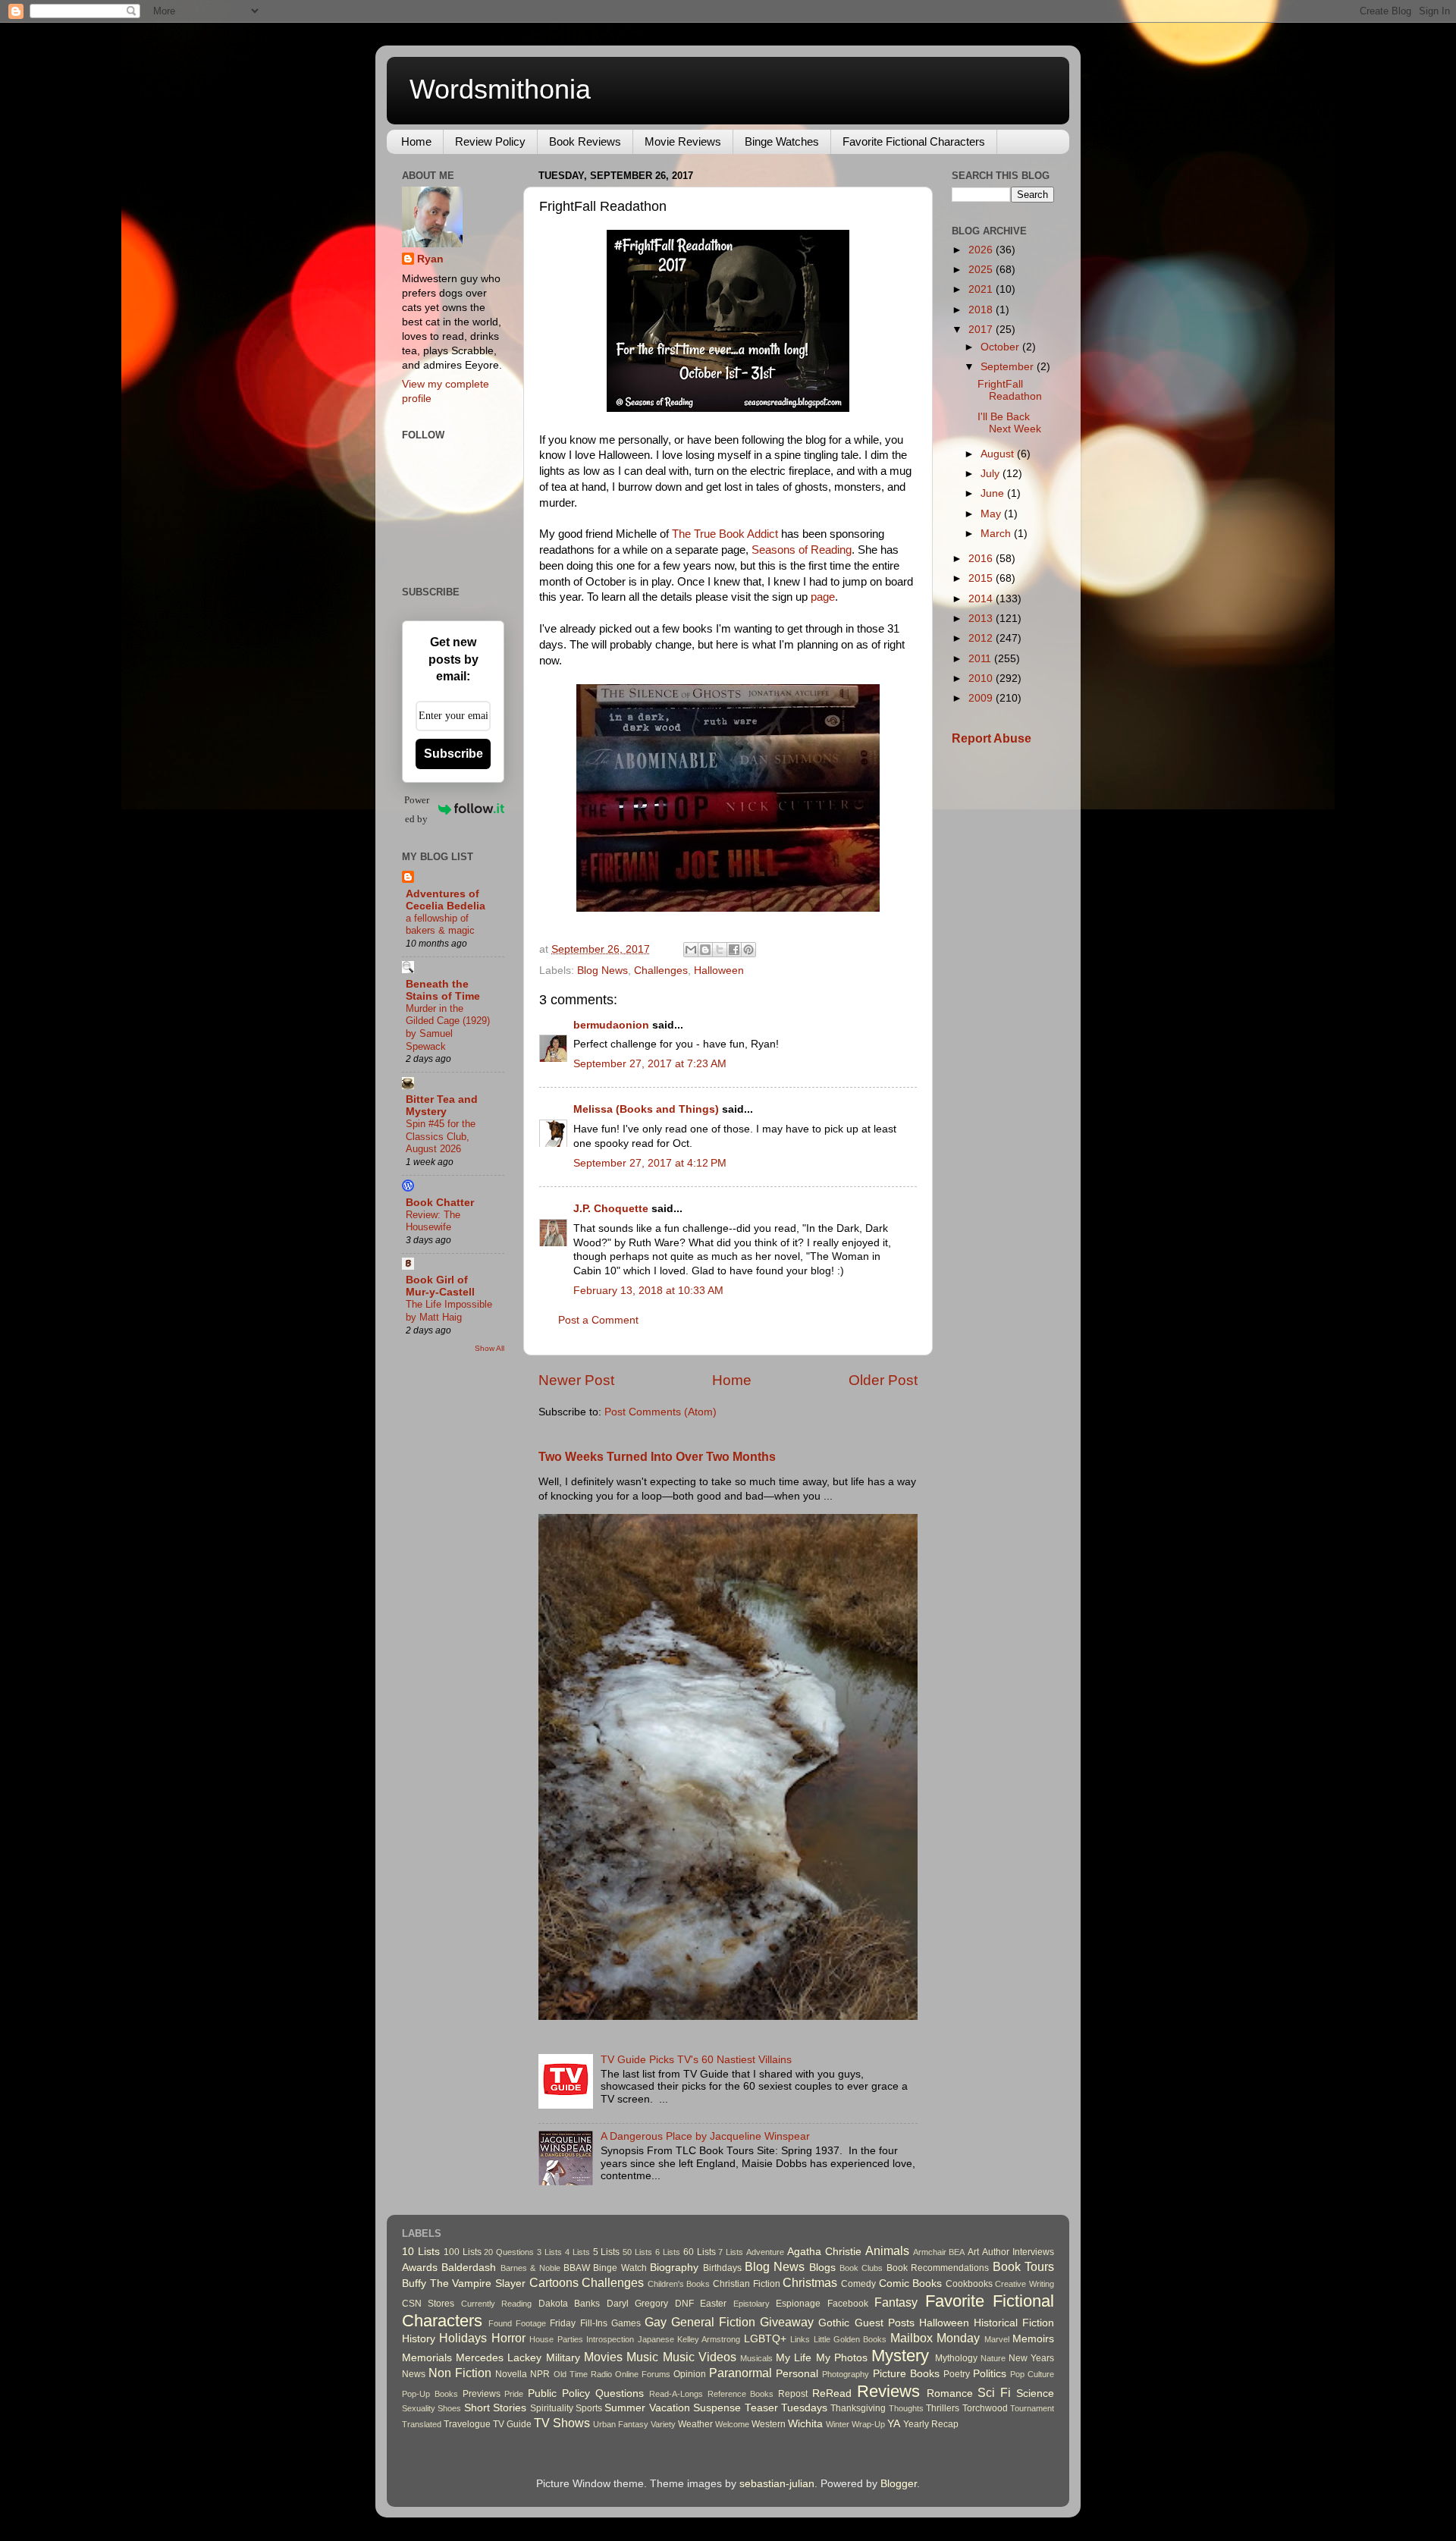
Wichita (805, 2424)
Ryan (430, 259)
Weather (695, 2424)
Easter (713, 2304)
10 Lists (421, 2252)
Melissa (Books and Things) (646, 1109)
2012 (982, 638)
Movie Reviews (683, 141)
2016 (982, 559)
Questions (620, 2393)
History (419, 2339)
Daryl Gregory (637, 2304)
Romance (950, 2393)
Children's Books (679, 2284)
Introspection (610, 2339)
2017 (982, 330)
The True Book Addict (725, 534)
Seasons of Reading (802, 550)
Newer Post (576, 1380)
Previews (482, 2394)
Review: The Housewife (433, 1221)
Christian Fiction (747, 2284)
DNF (684, 2304)
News (414, 2374)
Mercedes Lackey (499, 2358)
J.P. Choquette (611, 1209)
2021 (982, 289)
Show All (490, 1348)
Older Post (883, 1380)
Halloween (719, 971)
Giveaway (787, 2322)
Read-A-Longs (676, 2394)
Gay (656, 2322)
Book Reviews (585, 141)
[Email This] (691, 950)
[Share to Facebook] (734, 950)
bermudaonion (611, 1025)
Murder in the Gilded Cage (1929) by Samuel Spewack (448, 1027)
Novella (511, 2374)
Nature (993, 2358)
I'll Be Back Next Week (1009, 423)
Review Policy (490, 141)
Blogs (822, 2268)
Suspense (717, 2408)
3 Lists (549, 2252)
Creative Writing (1025, 2284)
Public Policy (559, 2393)
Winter (838, 2424)
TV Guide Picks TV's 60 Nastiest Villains (696, 2060)
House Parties (556, 2339)
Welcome (732, 2424)
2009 (982, 698)
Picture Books (906, 2374)
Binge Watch (620, 2268)
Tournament (1032, 2408)
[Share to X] (720, 950)
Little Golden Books (850, 2339)
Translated (422, 2424)
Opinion (690, 2374)
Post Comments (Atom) (661, 1412)
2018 (982, 310)
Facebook (848, 2304)
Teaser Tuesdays (786, 2408)
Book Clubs (861, 2268)
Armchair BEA (939, 2252)
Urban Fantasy (621, 2424)
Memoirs (1033, 2339)
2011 (981, 659)
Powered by (417, 809)
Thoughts (906, 2408)
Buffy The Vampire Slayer (464, 2283)
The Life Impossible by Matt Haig (449, 1311)
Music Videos (700, 2357)
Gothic (834, 2323)
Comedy (858, 2284)
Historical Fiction (1014, 2323)
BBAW (577, 2268)
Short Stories (495, 2408)
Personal (797, 2374)
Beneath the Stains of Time (443, 990)
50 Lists (637, 2252)
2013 (982, 619)
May (992, 514)
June (994, 493)
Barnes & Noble (530, 2268)
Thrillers (943, 2408)
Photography (846, 2374)
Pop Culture (1032, 2374)
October (1001, 347)
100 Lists (463, 2252)
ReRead (832, 2393)
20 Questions (509, 2252)
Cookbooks (969, 2284)
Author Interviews (1018, 2252)
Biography (674, 2268)
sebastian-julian (777, 2484)
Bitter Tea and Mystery (442, 1106)
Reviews (888, 2391)
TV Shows (562, 2423)
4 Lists (577, 2252)
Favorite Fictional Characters (914, 141)
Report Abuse (992, 738)
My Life (794, 2358)
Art (973, 2252)
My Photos (842, 2358)
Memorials (427, 2358)
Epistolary (752, 2304)
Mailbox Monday (935, 2338)
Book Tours (1023, 2266)
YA (894, 2424)
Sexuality (419, 2408)
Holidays (463, 2338)
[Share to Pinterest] (748, 950)
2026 (982, 250)
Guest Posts (885, 2323)
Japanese (656, 2339)
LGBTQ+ (765, 2339)
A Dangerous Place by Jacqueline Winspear (705, 2136)
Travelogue (467, 2424)
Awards (420, 2268)
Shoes (449, 2408)
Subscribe (453, 754)
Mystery (900, 2356)
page (823, 597)
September (1009, 367)
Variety (663, 2424)
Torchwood (985, 2408)
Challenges (661, 971)
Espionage (798, 2304)
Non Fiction (460, 2373)
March (997, 534)
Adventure (765, 2252)
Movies (603, 2357)
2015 (982, 578)
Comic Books (911, 2283)
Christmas (810, 2282)
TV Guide (512, 2424)
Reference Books (741, 2394)
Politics (990, 2374)
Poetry (957, 2374)
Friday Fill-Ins (578, 2323)
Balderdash (469, 2268)
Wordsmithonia (500, 89)
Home (416, 141)
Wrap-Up (868, 2424)
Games (626, 2323)
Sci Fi (994, 2392)
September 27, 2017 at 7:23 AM (650, 1064)
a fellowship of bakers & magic (440, 925)
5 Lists (607, 2252)
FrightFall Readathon (1010, 390)
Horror (508, 2338)
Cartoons (554, 2282)
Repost (793, 2394)
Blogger (899, 2484)
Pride (514, 2394)
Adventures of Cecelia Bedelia (446, 900)
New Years (1031, 2358)
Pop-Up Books (430, 2394)
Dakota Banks (569, 2304)
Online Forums (643, 2374)
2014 (982, 599)
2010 (982, 678)
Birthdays (722, 2268)
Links (800, 2339)
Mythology (956, 2358)
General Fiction (713, 2322)
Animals (887, 2250)
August (999, 454)
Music (642, 2357)
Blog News (602, 971)
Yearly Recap (931, 2424)
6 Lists (668, 2252)
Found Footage (517, 2323)
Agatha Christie (824, 2252)
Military (563, 2358)
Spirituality (552, 2408)
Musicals (756, 2358)
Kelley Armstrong (709, 2339)
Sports (589, 2408)
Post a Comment (598, 1320)
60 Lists (700, 2252)
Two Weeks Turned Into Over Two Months (657, 1457)
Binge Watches (782, 141)
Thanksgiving (858, 2408)
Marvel (997, 2339)
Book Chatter (440, 1203)
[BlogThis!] (705, 950)
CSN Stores (428, 2304)
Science (1035, 2393)
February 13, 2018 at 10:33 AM (648, 1291)
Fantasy (896, 2302)
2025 (982, 270)
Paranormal (741, 2373)
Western (769, 2424)
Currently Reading (496, 2304)
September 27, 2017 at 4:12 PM (650, 1163)
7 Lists (731, 2252)
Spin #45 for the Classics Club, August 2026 (441, 1136)
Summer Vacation (647, 2408)
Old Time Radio (583, 2374)
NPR (540, 2374)
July (992, 474)
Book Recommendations (938, 2268)
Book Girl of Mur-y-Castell (440, 1286)
